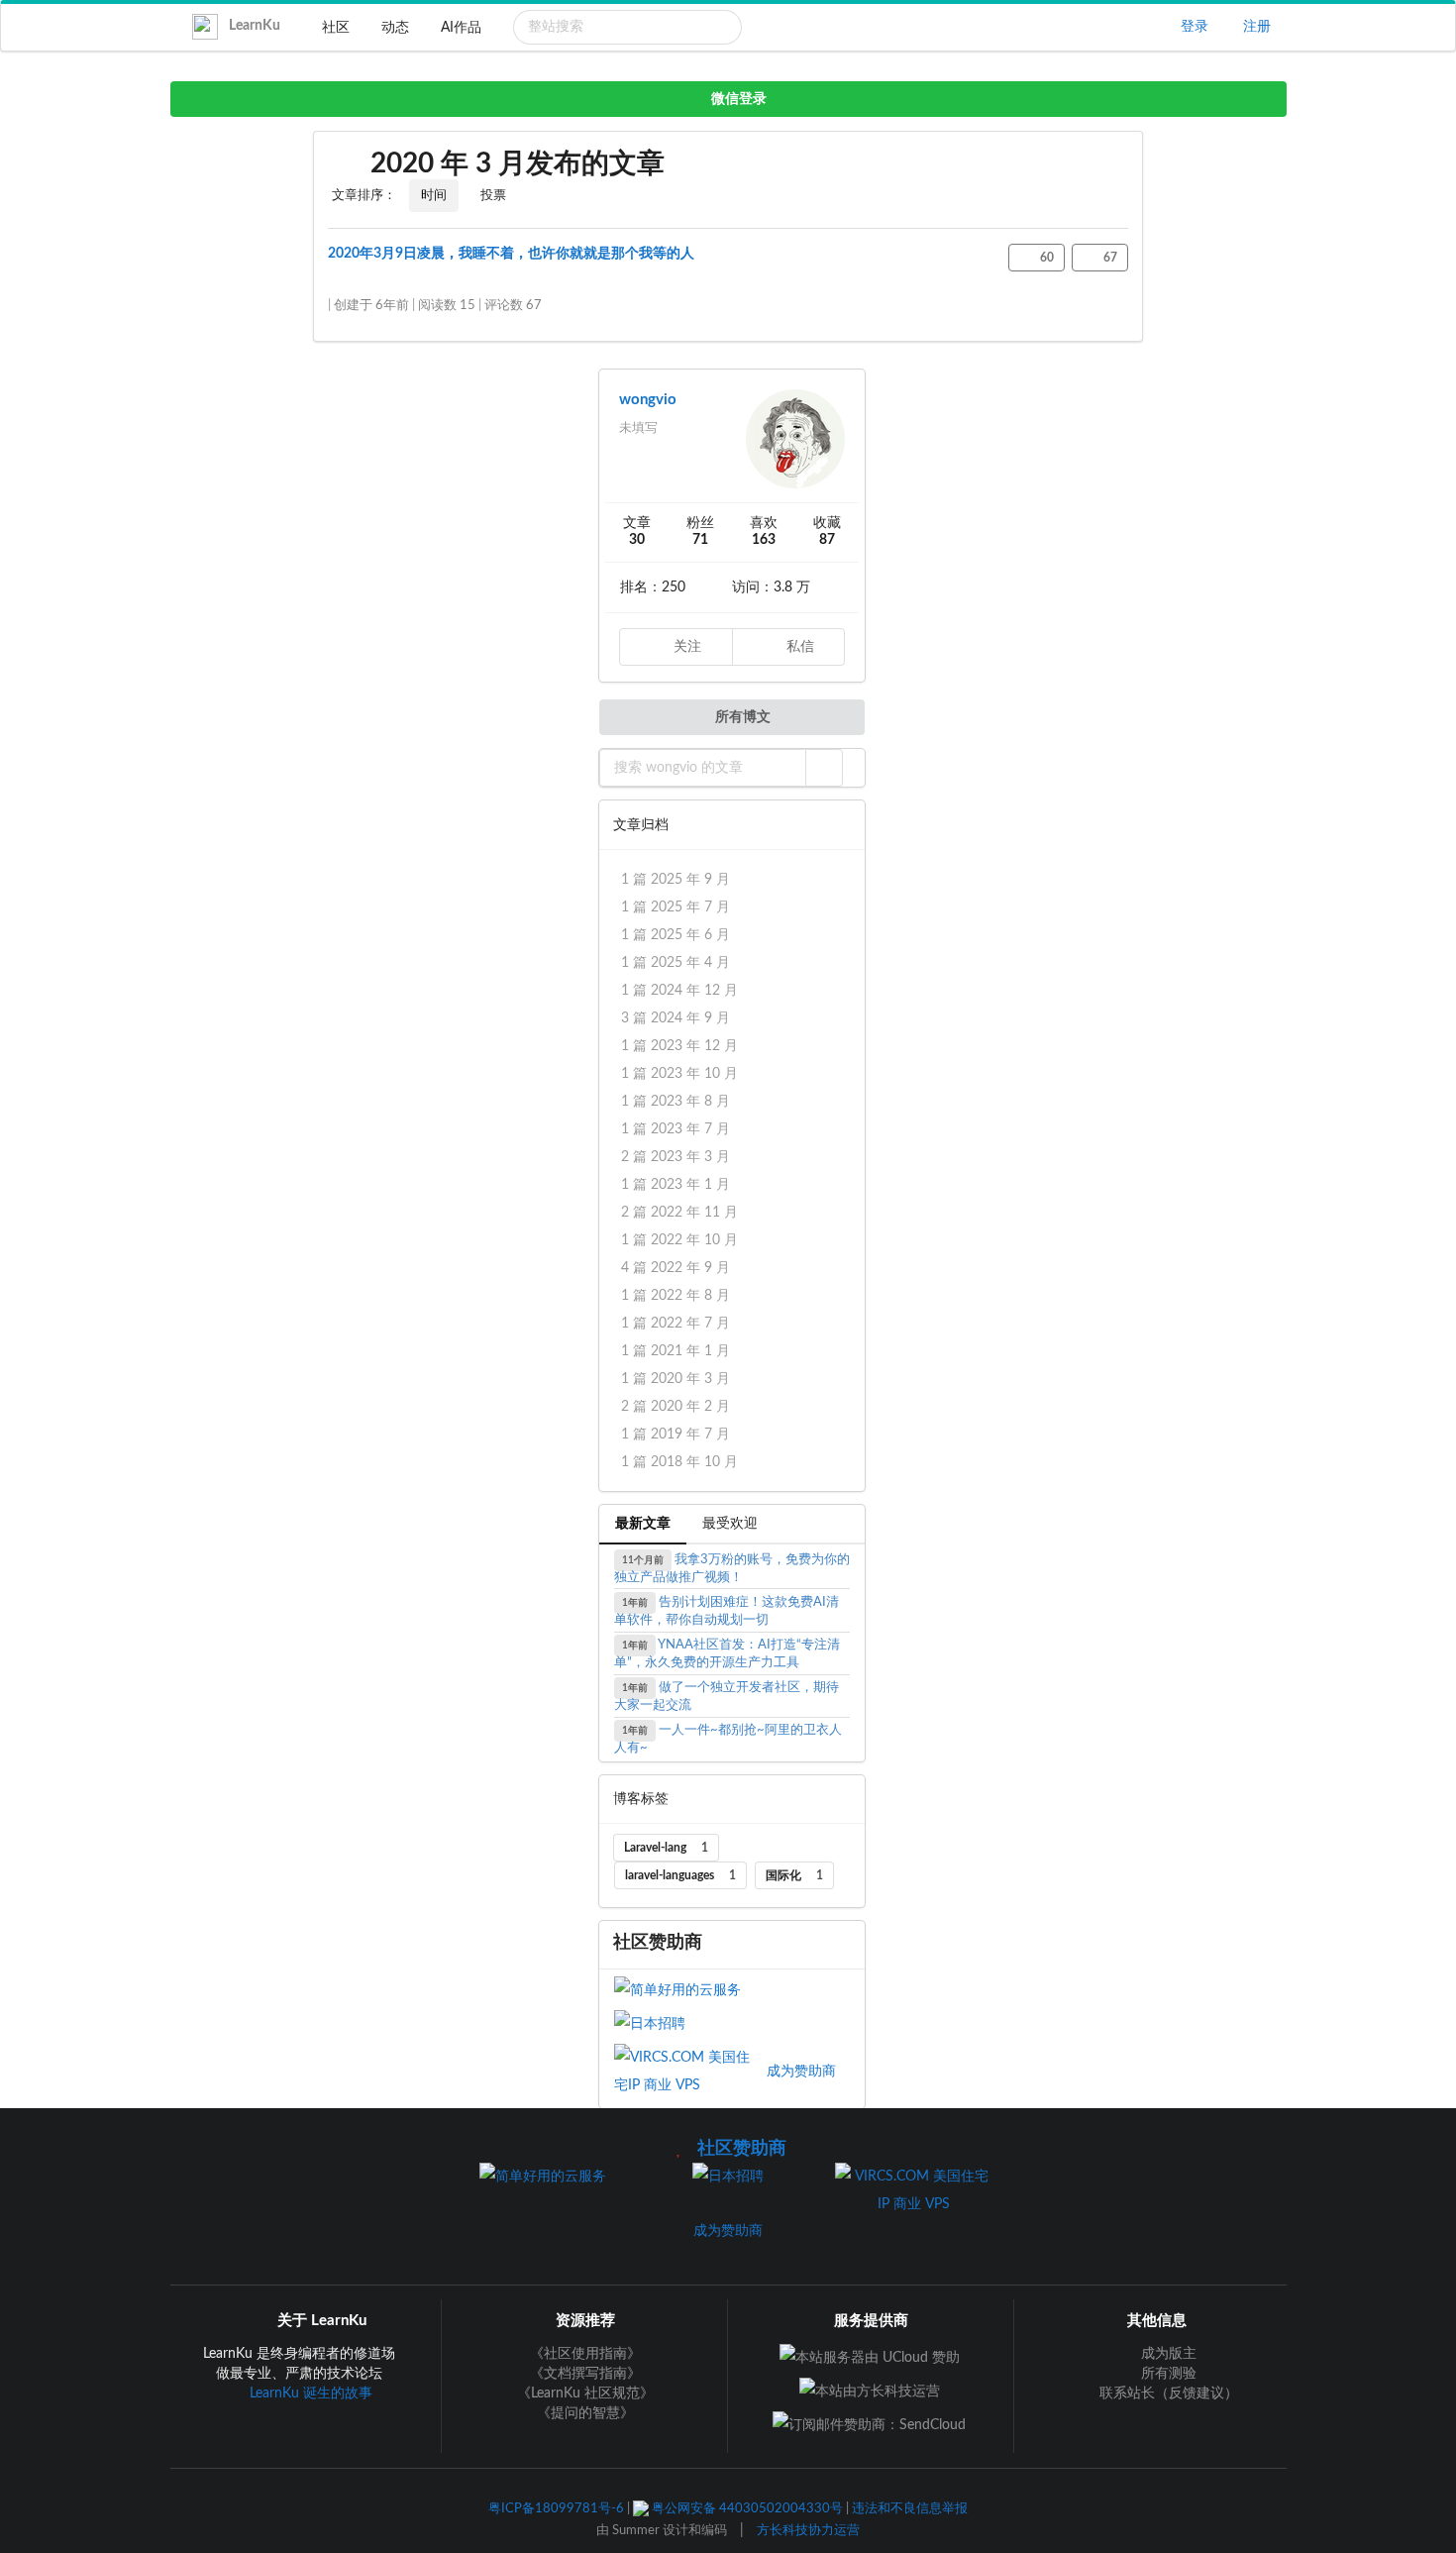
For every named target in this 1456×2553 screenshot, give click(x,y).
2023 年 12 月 (679, 1046)
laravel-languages (680, 1875)
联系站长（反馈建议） (1167, 2393)
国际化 (794, 1875)
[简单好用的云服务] (688, 1989)
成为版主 (1167, 2354)
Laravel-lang (666, 1848)
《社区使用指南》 (585, 2354)
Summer (636, 2530)
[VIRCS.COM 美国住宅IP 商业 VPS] (690, 2071)
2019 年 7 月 (676, 1435)
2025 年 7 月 (676, 907)
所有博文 (741, 717)
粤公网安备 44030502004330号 (746, 2508)
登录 (1193, 27)
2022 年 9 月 (676, 1268)
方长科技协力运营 (808, 2530)
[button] (825, 768)
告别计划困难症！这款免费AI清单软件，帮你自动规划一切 (727, 1611)
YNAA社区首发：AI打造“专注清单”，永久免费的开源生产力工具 (728, 1654)
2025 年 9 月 (676, 880)
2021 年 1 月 (676, 1351)
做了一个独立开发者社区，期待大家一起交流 (727, 1697)
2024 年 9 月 (676, 1018)
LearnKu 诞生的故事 (311, 2393)
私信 (798, 647)
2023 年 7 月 (676, 1129)
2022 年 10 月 (679, 1240)
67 (1109, 258)
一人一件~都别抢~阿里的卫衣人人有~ (728, 1739)
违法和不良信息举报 (910, 2508)
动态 (395, 28)
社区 (336, 28)
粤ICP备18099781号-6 (556, 2508)
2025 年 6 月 (676, 935)
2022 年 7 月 (676, 1324)
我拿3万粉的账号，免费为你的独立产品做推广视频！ (732, 1569)
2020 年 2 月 (676, 1407)
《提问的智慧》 (585, 2413)
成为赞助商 (801, 2071)
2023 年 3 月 (676, 1157)
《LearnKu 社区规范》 (585, 2393)
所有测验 (1167, 2374)
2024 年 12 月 (679, 991)
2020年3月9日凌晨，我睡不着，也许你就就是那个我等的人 (511, 254)
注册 (1254, 27)
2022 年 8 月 (676, 1296)
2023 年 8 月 (676, 1102)
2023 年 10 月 (679, 1074)
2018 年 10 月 (679, 1462)
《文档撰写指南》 (585, 2374)
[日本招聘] (688, 2023)
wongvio (648, 400)
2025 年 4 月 (676, 963)
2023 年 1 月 (676, 1185)
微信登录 (737, 99)
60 (1045, 258)
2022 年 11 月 (679, 1213)
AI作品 (461, 28)
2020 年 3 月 (676, 1379)
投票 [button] (493, 196)
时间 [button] (434, 196)
